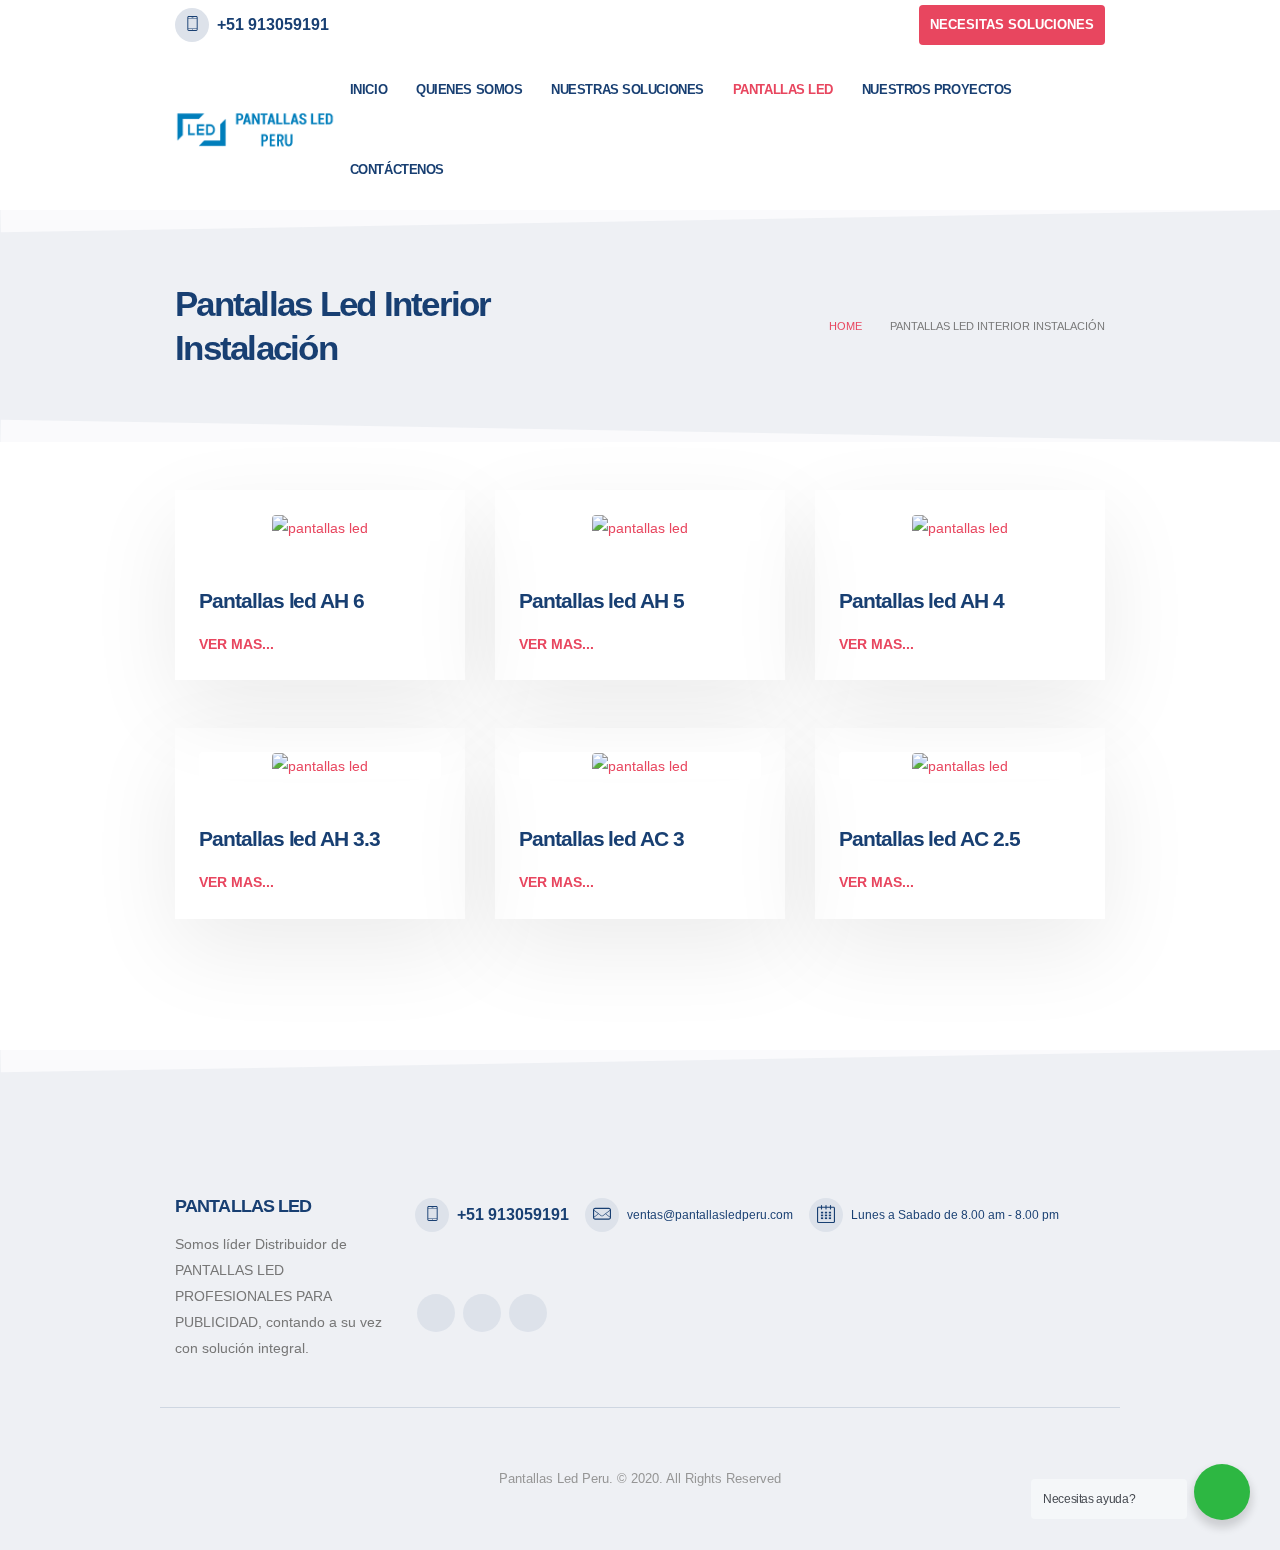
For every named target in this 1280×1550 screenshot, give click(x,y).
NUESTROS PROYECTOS (937, 89)
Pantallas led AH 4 (921, 600)
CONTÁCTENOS (397, 169)
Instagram (528, 1313)
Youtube (482, 1313)
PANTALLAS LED (783, 89)
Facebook (436, 1313)
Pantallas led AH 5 (601, 600)
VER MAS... (236, 644)
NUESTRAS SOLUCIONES (627, 89)
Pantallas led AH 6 (281, 600)
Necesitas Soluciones (1012, 24)
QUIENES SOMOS (469, 89)
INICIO (368, 89)
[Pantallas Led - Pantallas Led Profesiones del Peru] (255, 129)
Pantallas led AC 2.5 (929, 838)
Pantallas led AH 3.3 (289, 838)
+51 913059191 (273, 24)
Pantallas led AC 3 (601, 838)
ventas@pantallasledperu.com (710, 1215)
